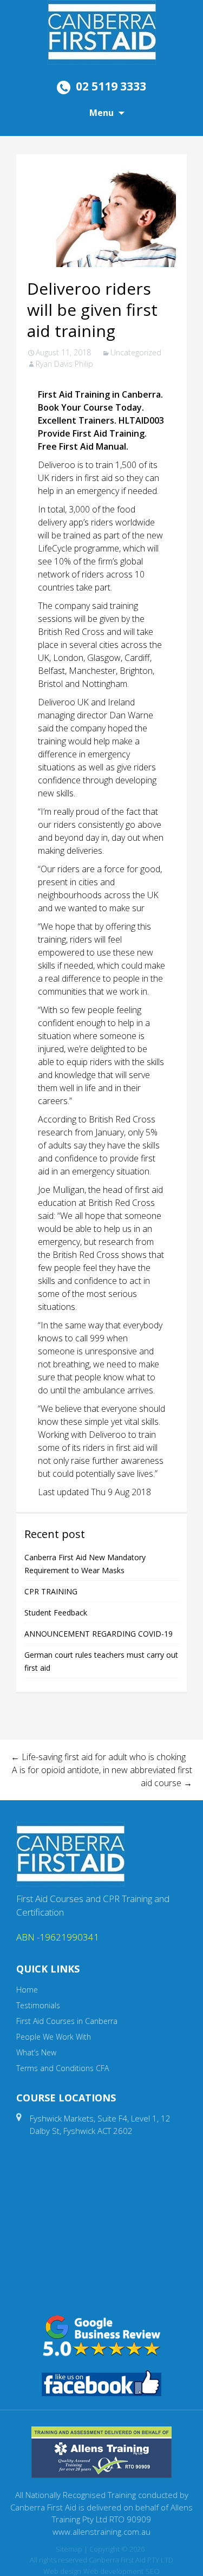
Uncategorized (136, 352)
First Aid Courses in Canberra (67, 2021)
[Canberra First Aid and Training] (102, 31)
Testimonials (38, 2005)
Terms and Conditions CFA (63, 2068)
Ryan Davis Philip (64, 364)
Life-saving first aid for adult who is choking (98, 1757)
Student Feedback (56, 1613)
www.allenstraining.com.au (101, 2532)
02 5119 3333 (111, 86)
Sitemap (69, 2549)
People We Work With (54, 2037)
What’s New (36, 2052)
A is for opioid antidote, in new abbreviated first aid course (102, 1776)
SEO (153, 2571)
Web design (62, 2571)
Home (27, 1990)
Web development (113, 2571)
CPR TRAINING (51, 1591)
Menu (101, 113)
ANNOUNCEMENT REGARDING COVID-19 (99, 1634)
